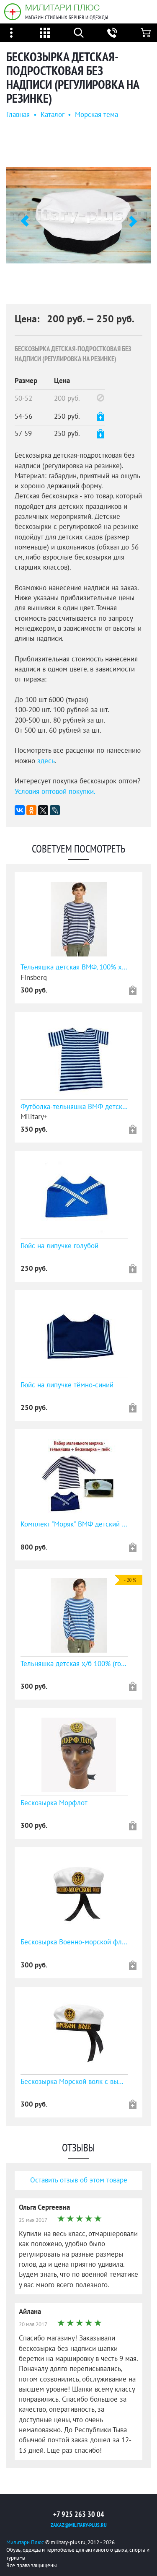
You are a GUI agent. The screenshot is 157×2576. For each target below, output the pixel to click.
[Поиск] (79, 33)
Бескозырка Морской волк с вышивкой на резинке (74, 2082)
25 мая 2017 (33, 2220)
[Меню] (11, 33)
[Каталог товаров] (45, 33)
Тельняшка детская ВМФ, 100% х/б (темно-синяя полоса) (74, 967)
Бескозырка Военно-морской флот (74, 1942)
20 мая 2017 (33, 2325)
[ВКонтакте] (20, 810)
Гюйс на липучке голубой (59, 1246)
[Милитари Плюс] (13, 12)
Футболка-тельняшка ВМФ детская (74, 1107)
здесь (46, 761)
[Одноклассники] (31, 810)
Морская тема (97, 115)
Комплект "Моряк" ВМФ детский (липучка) (74, 1524)
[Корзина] (146, 33)
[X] (43, 810)
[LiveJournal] (55, 810)
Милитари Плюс (62, 7)
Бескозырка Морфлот (54, 1803)
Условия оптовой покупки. (55, 792)
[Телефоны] (112, 33)
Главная (18, 115)
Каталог (52, 115)
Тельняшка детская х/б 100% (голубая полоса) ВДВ (74, 1664)
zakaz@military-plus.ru (79, 2525)
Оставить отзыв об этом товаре (79, 2180)
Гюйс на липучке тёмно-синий (67, 1385)
